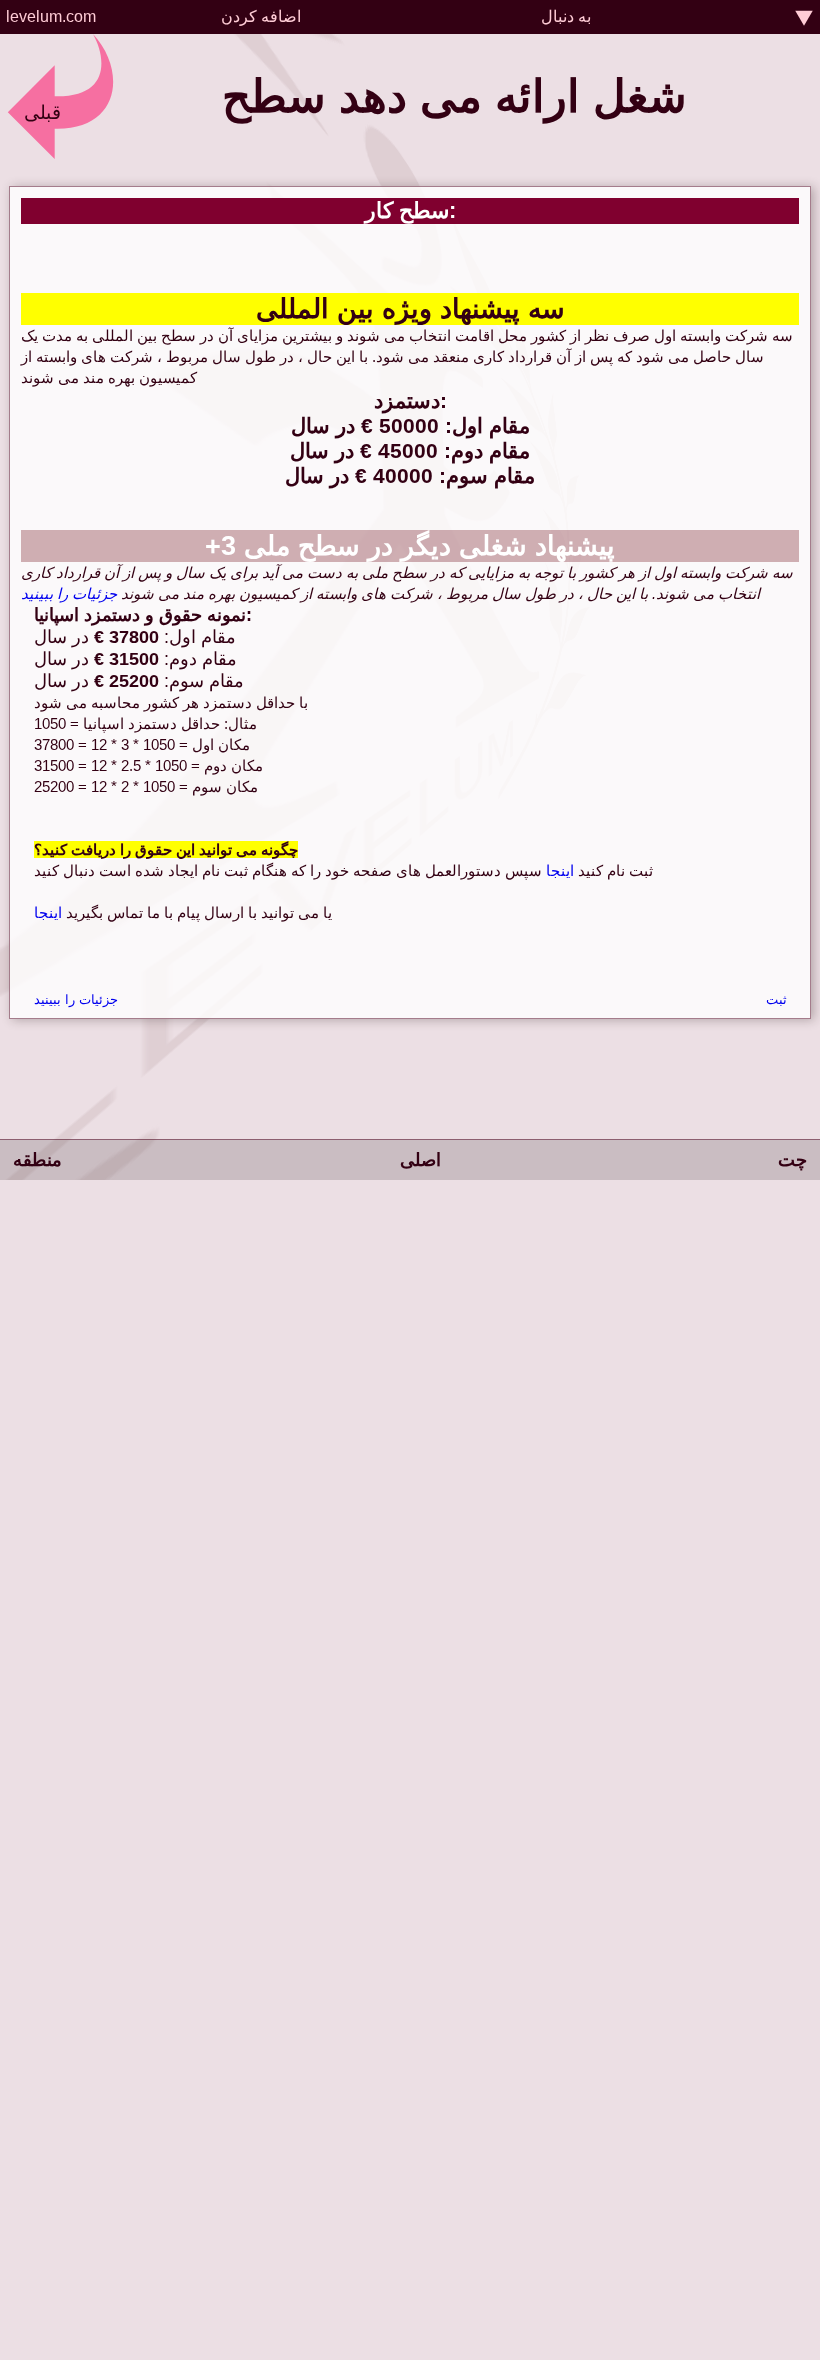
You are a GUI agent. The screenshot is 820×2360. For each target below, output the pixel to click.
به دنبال (566, 16)
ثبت (776, 1000)
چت (792, 1160)
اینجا (558, 870)
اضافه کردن (261, 16)
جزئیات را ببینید (69, 593)
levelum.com (51, 16)
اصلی (420, 1160)
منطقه (37, 1160)
